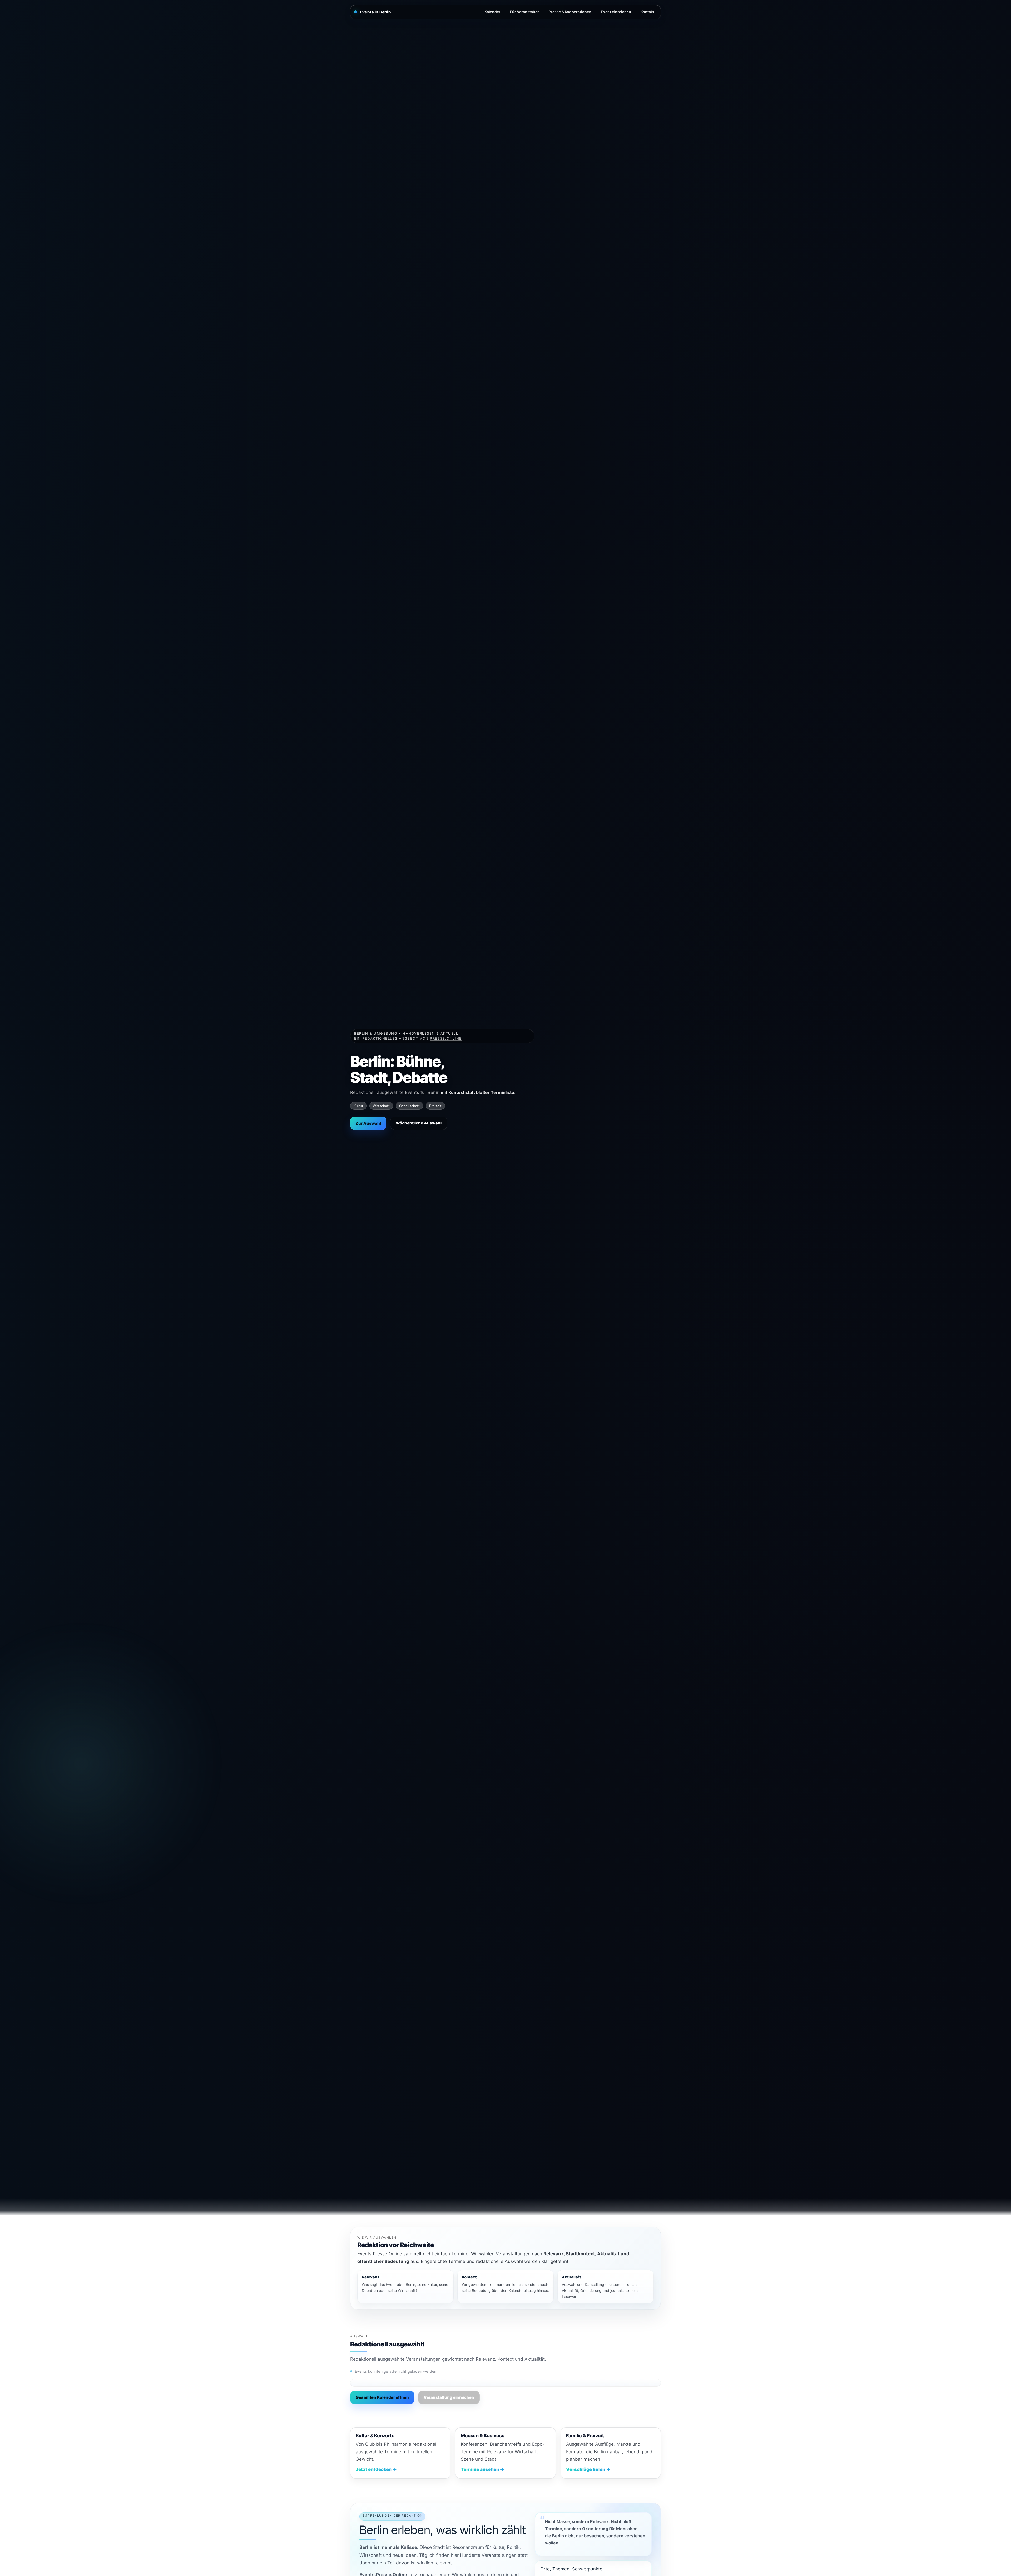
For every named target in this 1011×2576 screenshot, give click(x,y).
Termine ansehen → (482, 2469)
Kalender (492, 12)
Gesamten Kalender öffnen (382, 2397)
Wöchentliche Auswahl (419, 1123)
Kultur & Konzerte (375, 2436)
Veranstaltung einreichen (449, 2397)
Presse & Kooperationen (570, 12)
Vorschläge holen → (588, 2469)
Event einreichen (616, 12)
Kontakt (647, 12)
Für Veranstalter (524, 12)
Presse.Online (446, 1038)
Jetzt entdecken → (376, 2469)
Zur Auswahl (368, 1123)
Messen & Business (482, 2436)
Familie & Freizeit (585, 2436)
